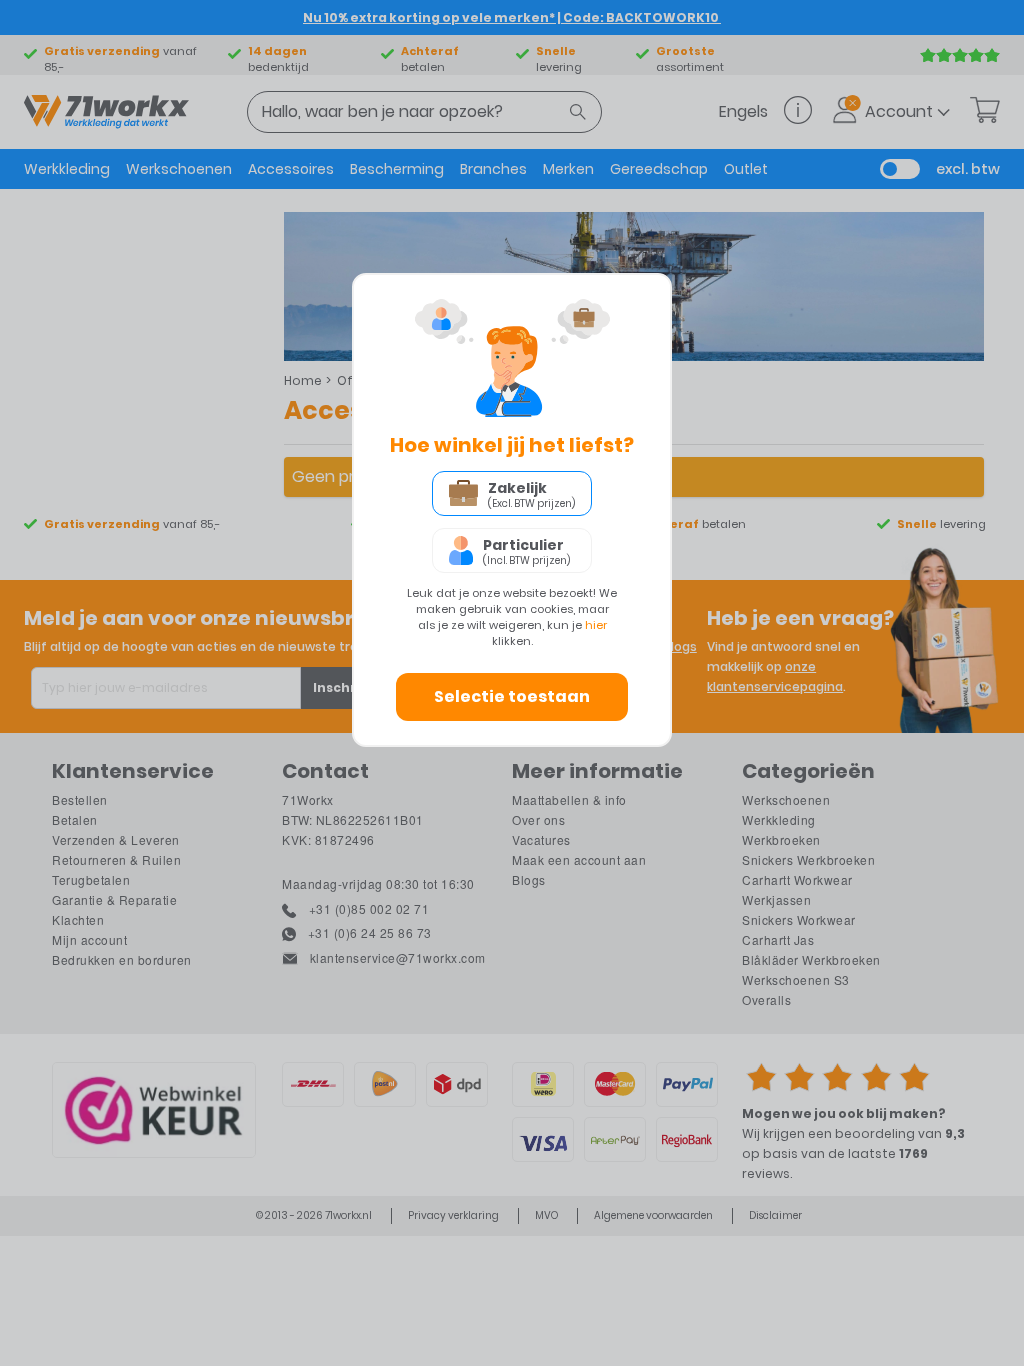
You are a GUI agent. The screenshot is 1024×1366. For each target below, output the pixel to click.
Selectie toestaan (512, 696)
